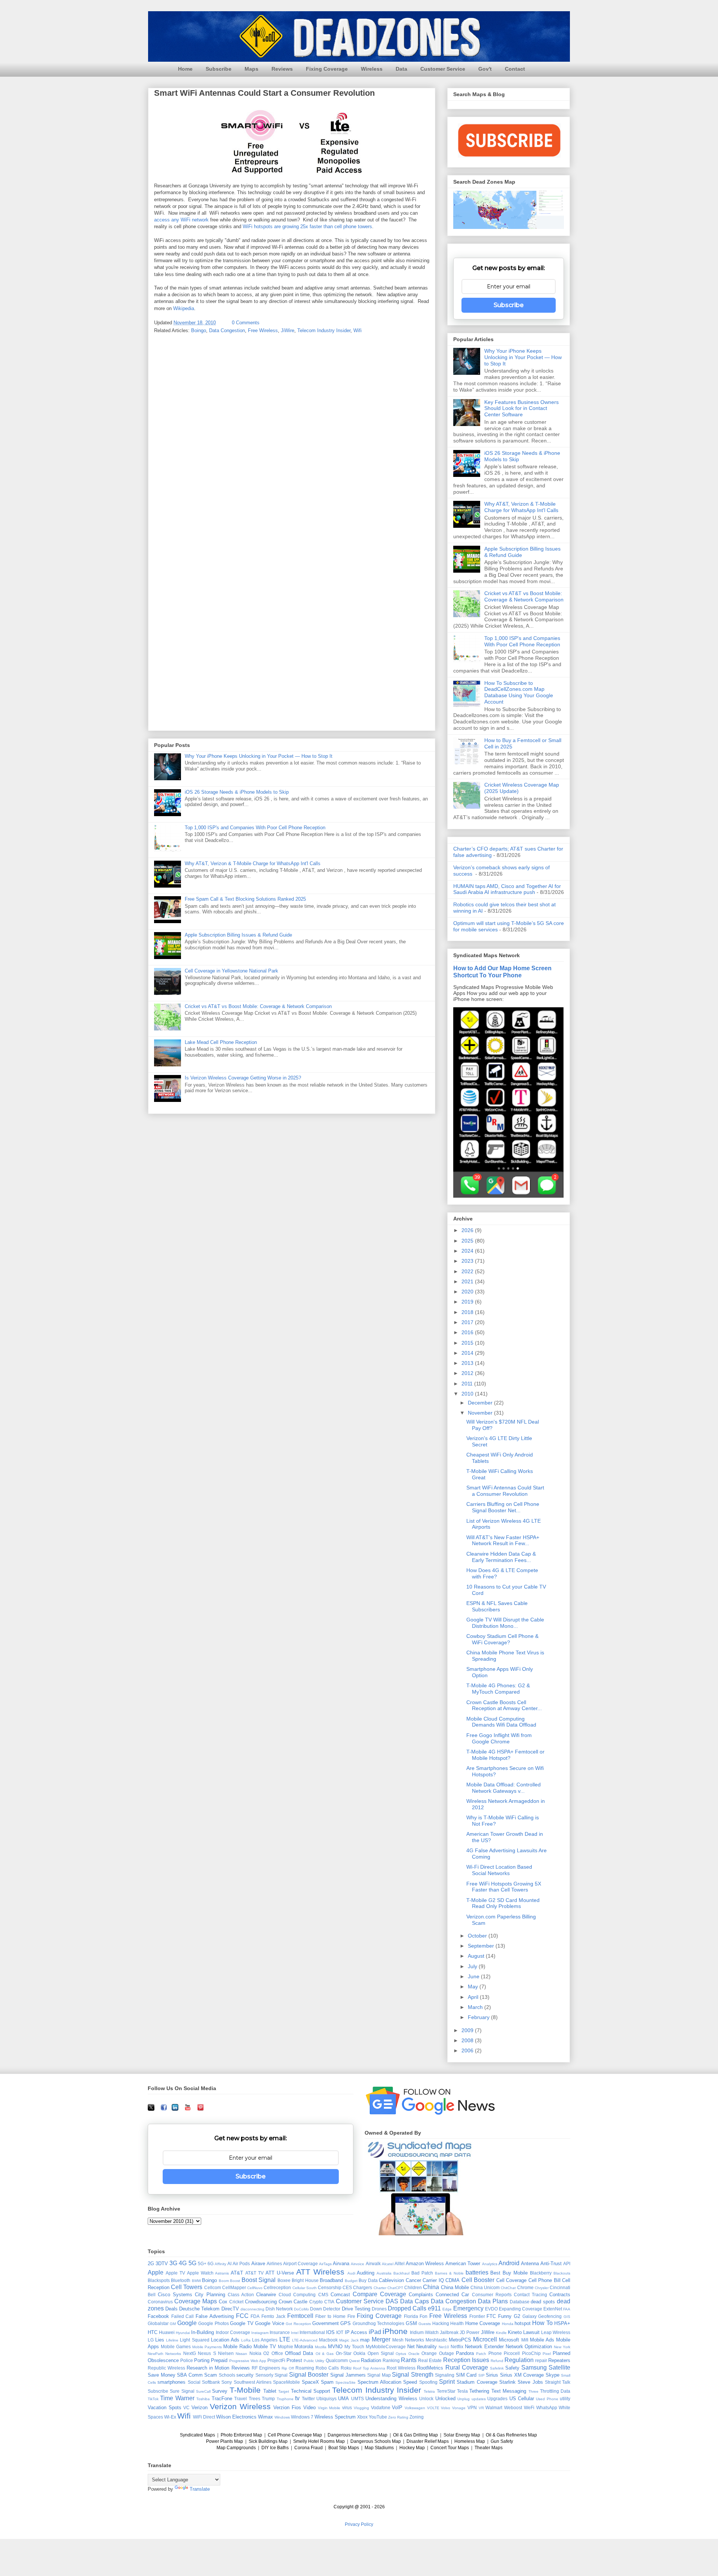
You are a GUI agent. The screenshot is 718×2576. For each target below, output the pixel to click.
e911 (434, 2308)
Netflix (457, 2347)
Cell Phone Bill (544, 2280)
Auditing (366, 2273)
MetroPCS (460, 2340)
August (477, 1956)
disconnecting (252, 2309)
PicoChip (531, 2353)
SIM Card (466, 2375)
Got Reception (298, 2324)
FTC (491, 2316)
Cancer (413, 2280)
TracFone (222, 2399)
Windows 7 (302, 2417)
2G (151, 2263)
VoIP (397, 2407)
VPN (472, 2407)
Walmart (494, 2407)
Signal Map (379, 2375)
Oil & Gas (325, 2354)
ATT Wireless (320, 2272)
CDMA (452, 2280)
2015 (468, 1343)
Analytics (490, 2264)
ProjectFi (276, 2360)
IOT (340, 2332)
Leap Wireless (556, 2332)
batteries (477, 2272)
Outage (447, 2353)
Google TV (242, 2323)
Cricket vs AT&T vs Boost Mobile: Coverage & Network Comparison (258, 1006)
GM (173, 2324)
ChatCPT (395, 2288)
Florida (411, 2316)
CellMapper (234, 2287)
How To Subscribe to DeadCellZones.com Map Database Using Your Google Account (519, 692)
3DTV (162, 2263)
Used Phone (547, 2399)
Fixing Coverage (327, 69)
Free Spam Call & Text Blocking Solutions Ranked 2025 (245, 899)
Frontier (477, 2316)
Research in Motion (208, 2368)
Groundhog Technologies (378, 2323)
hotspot (523, 2323)
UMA (343, 2399)
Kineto (515, 2332)
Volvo (446, 2408)
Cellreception (277, 2287)
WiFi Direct (204, 2417)
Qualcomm (337, 2360)
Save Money (162, 2375)
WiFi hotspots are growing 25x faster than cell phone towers (307, 226)
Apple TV (175, 2273)
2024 (468, 1251)
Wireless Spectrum (335, 2417)
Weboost (513, 2407)
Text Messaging (509, 2391)
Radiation (371, 2360)
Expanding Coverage (521, 2309)
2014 (468, 1353)
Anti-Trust (551, 2263)
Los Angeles (265, 2340)
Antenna (530, 2263)
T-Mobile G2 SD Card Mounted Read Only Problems (503, 1903)
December (481, 1403)
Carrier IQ (433, 2280)
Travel (240, 2399)
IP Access (356, 2332)
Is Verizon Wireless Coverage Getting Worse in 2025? (243, 1078)
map (365, 2340)
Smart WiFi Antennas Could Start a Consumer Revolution (505, 1491)
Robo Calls (327, 2368)
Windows (282, 2417)
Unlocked (445, 2399)
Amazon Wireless (425, 2263)
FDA (255, 2316)
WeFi (529, 2407)
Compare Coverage (379, 2294)
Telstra (429, 2391)
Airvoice (358, 2264)
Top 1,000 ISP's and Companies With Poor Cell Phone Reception (255, 828)
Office (277, 2353)
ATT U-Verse (280, 2273)
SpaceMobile (286, 2382)
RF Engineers (266, 2368)
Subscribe (219, 69)
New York (562, 2347)
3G (173, 2263)
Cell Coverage (511, 2280)
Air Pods (241, 2263)
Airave (258, 2263)
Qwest (354, 2361)
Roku (346, 2368)
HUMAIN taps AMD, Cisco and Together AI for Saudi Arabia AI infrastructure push (507, 889)
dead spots (543, 2302)
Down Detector (325, 2309)
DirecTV (230, 2309)
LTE (285, 2339)
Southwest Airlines (253, 2382)
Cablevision (391, 2280)
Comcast (340, 2295)
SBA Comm (190, 2375)
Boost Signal (259, 2280)
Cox (223, 2302)
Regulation (519, 2360)
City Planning (210, 2295)
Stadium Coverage (477, 2382)
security (245, 2375)
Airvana (341, 2263)
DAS (392, 2301)
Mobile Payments (207, 2347)
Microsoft (509, 2340)
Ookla (359, 2353)
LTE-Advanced (305, 2340)
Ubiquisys (326, 2399)
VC (186, 2407)
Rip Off (288, 2368)
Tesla (462, 2391)
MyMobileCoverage (386, 2347)
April (474, 1997)
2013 (468, 1363)
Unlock (426, 2399)
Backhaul (401, 2273)
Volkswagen (415, 2408)
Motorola (304, 2347)
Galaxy (530, 2316)
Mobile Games (176, 2347)
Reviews (282, 69)
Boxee (284, 2280)
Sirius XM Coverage (522, 2375)
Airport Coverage (300, 2263)
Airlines (274, 2263)
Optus (401, 2354)
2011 (468, 1384)
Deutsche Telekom (199, 2309)
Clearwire (266, 2295)
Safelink (497, 2368)
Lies (160, 2340)
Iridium (417, 2332)
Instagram (260, 2333)
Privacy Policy (359, 2524)
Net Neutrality (422, 2347)
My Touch (354, 2347)
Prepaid (219, 2360)
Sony (227, 2382)
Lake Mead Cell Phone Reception (221, 1042)
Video (309, 2407)
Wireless (372, 69)
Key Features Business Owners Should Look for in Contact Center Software (521, 408)
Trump (268, 2399)
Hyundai (183, 2333)
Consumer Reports (492, 2295)
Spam (327, 2382)
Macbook (328, 2340)
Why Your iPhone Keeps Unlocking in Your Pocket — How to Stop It (259, 756)
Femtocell (300, 2316)
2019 (468, 1302)
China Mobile (455, 2287)
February (479, 2017)
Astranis (222, 2273)
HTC (153, 2332)
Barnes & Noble (449, 2273)
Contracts (560, 2295)
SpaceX (310, 2382)
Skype (553, 2375)
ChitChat (508, 2288)
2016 (468, 1332)
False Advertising (215, 2316)
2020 (468, 1292)
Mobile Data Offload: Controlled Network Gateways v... (504, 1788)
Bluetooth (181, 2280)
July (473, 1966)
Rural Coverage (467, 2367)
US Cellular (522, 2399)
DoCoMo (301, 2309)
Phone (495, 2353)
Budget (351, 2281)
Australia (384, 2273)
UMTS (358, 2399)
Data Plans (493, 2301)
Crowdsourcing (261, 2302)
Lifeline (172, 2340)
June (474, 1976)
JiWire (288, 330)
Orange (429, 2353)
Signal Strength (413, 2375)
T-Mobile (245, 2390)
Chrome (525, 2287)
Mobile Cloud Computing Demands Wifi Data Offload (501, 1722)
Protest (294, 2360)
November (481, 1413)
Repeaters (559, 2360)
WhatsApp (547, 2407)
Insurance (280, 2332)
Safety (512, 2368)
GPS (346, 2323)
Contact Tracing (530, 2295)
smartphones (171, 2382)
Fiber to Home (330, 2316)
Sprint (447, 2382)
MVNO (335, 2347)
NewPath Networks (164, 2354)
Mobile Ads (542, 2340)
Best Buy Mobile (509, 2273)
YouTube (378, 2417)
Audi (351, 2273)
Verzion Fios (287, 2407)
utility (565, 2399)
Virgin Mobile (329, 2408)
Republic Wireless (166, 2368)
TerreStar (446, 2391)
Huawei (167, 2332)
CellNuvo (255, 2288)
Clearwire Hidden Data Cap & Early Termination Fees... (501, 1557)
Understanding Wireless (391, 2399)
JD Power (470, 2332)
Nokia (255, 2353)
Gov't (485, 69)
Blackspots (159, 2280)
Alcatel (388, 2264)
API (567, 2263)
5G (192, 2263)
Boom (224, 2281)
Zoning (417, 2417)
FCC (242, 2316)
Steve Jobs (530, 2382)
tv (297, 2398)
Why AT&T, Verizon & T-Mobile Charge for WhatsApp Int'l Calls (253, 863)
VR (481, 2408)
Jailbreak (449, 2332)
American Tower (463, 2263)
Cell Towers (187, 2287)
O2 (266, 2353)
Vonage (459, 2408)
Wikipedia (184, 308)
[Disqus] (292, 438)
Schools (227, 2375)
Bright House (305, 2280)
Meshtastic (436, 2340)
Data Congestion (227, 330)
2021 (468, 1281)
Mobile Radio (237, 2347)
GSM (411, 2323)
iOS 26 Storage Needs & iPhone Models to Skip (237, 792)
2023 (468, 1261)
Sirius (492, 2375)
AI (229, 2263)
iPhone (395, 2331)
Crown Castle (293, 2302)
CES (347, 2287)
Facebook (158, 2316)
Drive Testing (356, 2309)
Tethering (479, 2391)
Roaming (305, 2368)
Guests (425, 2324)
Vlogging (361, 2408)
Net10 (444, 2347)
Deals (171, 2309)
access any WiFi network (181, 220)
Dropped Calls (407, 2308)
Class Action (241, 2295)
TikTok (153, 2399)
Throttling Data (555, 2391)
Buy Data (368, 2280)
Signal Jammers (348, 2375)
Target (284, 2391)
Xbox (362, 2417)
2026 (468, 1230)
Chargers (363, 2287)
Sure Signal (182, 2391)
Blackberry (541, 2273)
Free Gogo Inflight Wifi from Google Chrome (499, 1738)
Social (194, 2382)
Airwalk (373, 2263)
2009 (468, 2030)
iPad (375, 2332)
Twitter (308, 2399)
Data (401, 69)
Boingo (199, 330)
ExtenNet (553, 2309)
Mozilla (321, 2347)
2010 (468, 1394)
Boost (235, 2281)
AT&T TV (254, 2273)
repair (541, 2360)
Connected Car (452, 2295)
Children (413, 2287)
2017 (468, 1322)
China (431, 2287)
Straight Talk (558, 2382)
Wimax (266, 2417)
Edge (447, 2309)
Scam (211, 2375)
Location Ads (225, 2340)
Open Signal (381, 2353)
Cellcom (213, 2287)
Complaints (421, 2295)
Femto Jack (273, 2316)
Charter (380, 2288)
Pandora (465, 2353)
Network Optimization (529, 2347)
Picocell (512, 2353)
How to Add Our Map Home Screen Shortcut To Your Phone (502, 972)
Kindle (501, 2333)
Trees (254, 2399)
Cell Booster (478, 2280)
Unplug (464, 2399)
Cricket (236, 2302)
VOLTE (433, 2408)
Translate (200, 2489)
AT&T (237, 2273)
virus (347, 2407)
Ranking (391, 2360)
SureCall (203, 2391)
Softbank (211, 2382)
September (482, 1946)
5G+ (202, 2263)
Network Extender (484, 2347)
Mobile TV (265, 2347)
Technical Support (311, 2391)
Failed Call (183, 2316)
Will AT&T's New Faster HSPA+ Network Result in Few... (503, 1540)
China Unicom (485, 2287)
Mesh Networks (408, 2340)
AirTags (325, 2264)
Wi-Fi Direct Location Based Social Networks (499, 1870)
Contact (515, 69)
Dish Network (279, 2309)
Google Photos (213, 2323)
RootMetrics (430, 2368)
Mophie (286, 2347)
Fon (424, 2316)
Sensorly (264, 2375)
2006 (468, 2050)
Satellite (559, 2367)
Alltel (400, 2263)
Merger (381, 2339)
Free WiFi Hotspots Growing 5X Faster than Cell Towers (504, 1887)
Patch (481, 2354)
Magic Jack (349, 2340)
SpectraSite (346, 2382)
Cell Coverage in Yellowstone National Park (231, 971)
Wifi (358, 330)
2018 (468, 1312)
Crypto (316, 2302)
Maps (251, 69)
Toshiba (203, 2399)
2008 (468, 2040)
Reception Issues (466, 2360)
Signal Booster (309, 2375)
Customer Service (443, 69)
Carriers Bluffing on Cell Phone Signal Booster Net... (503, 1507)
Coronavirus (160, 2302)
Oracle (414, 2354)
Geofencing (550, 2316)
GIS (567, 2317)
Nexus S (207, 2353)
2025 (468, 1241)
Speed (410, 2382)
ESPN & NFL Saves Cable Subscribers (497, 1606)
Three (533, 2391)
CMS (323, 2295)
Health (457, 2323)
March (476, 2007)
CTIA (329, 2302)
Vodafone (381, 2407)
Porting (202, 2360)
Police (187, 2360)
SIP (481, 2375)
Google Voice (269, 2323)
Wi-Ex (170, 2417)
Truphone (285, 2399)
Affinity (220, 2264)
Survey (220, 2391)
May (474, 1987)
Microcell (485, 2339)
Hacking (441, 2323)
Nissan (241, 2354)
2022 (468, 1271)
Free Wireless (263, 330)
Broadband (331, 2280)
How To (542, 2323)
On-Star (344, 2353)
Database (520, 2302)
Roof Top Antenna (369, 2368)
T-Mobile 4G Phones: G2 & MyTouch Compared (498, 1689)
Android (509, 2263)
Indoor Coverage (233, 2332)
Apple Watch (200, 2273)
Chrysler (542, 2288)
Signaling (445, 2375)
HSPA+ (562, 2323)
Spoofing (428, 2382)
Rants (409, 2360)
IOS (330, 2332)
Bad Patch (422, 2273)
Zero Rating (398, 2417)
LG (151, 2340)
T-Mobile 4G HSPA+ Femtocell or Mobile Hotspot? (505, 1755)
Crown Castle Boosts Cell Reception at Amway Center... (504, 1705)
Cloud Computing (297, 2295)
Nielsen (226, 2353)
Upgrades (497, 2399)
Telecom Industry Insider (324, 330)
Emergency (468, 2308)
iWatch (432, 2332)
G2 (517, 2316)
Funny (505, 2316)
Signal (281, 2375)
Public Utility (314, 2361)
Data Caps (415, 2301)
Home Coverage (483, 2323)
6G (211, 2263)
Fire (351, 2316)
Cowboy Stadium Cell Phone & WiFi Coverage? (502, 1639)
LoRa (246, 2340)
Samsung (534, 2367)
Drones (379, 2309)
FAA (567, 2309)
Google (187, 2323)
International (312, 2332)
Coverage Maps (196, 2301)
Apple (156, 2272)
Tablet (270, 2391)
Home (185, 69)
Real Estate (430, 2360)
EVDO (491, 2309)
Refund (497, 2361)
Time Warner (177, 2398)
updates (479, 2399)
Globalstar (158, 2323)
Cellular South (305, 2288)
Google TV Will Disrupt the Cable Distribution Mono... (505, 1623)
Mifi (525, 2340)
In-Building (202, 2332)
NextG (190, 2353)
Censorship (330, 2287)
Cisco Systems (175, 2295)
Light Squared (194, 2340)
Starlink (507, 2382)
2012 (468, 1373)
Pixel (547, 2354)
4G (183, 2263)
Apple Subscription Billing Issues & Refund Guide (238, 935)
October (478, 1936)
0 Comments (246, 323)
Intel (295, 2333)
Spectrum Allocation (379, 2382)
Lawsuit (531, 2332)
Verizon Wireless (240, 2406)
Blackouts (562, 2273)
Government (326, 2323)
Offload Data (299, 2353)
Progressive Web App (248, 2361)
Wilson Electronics (236, 2417)
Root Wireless (401, 2368)
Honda (508, 2324)
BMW (196, 2281)
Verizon (200, 2407)
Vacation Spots (165, 2407)
